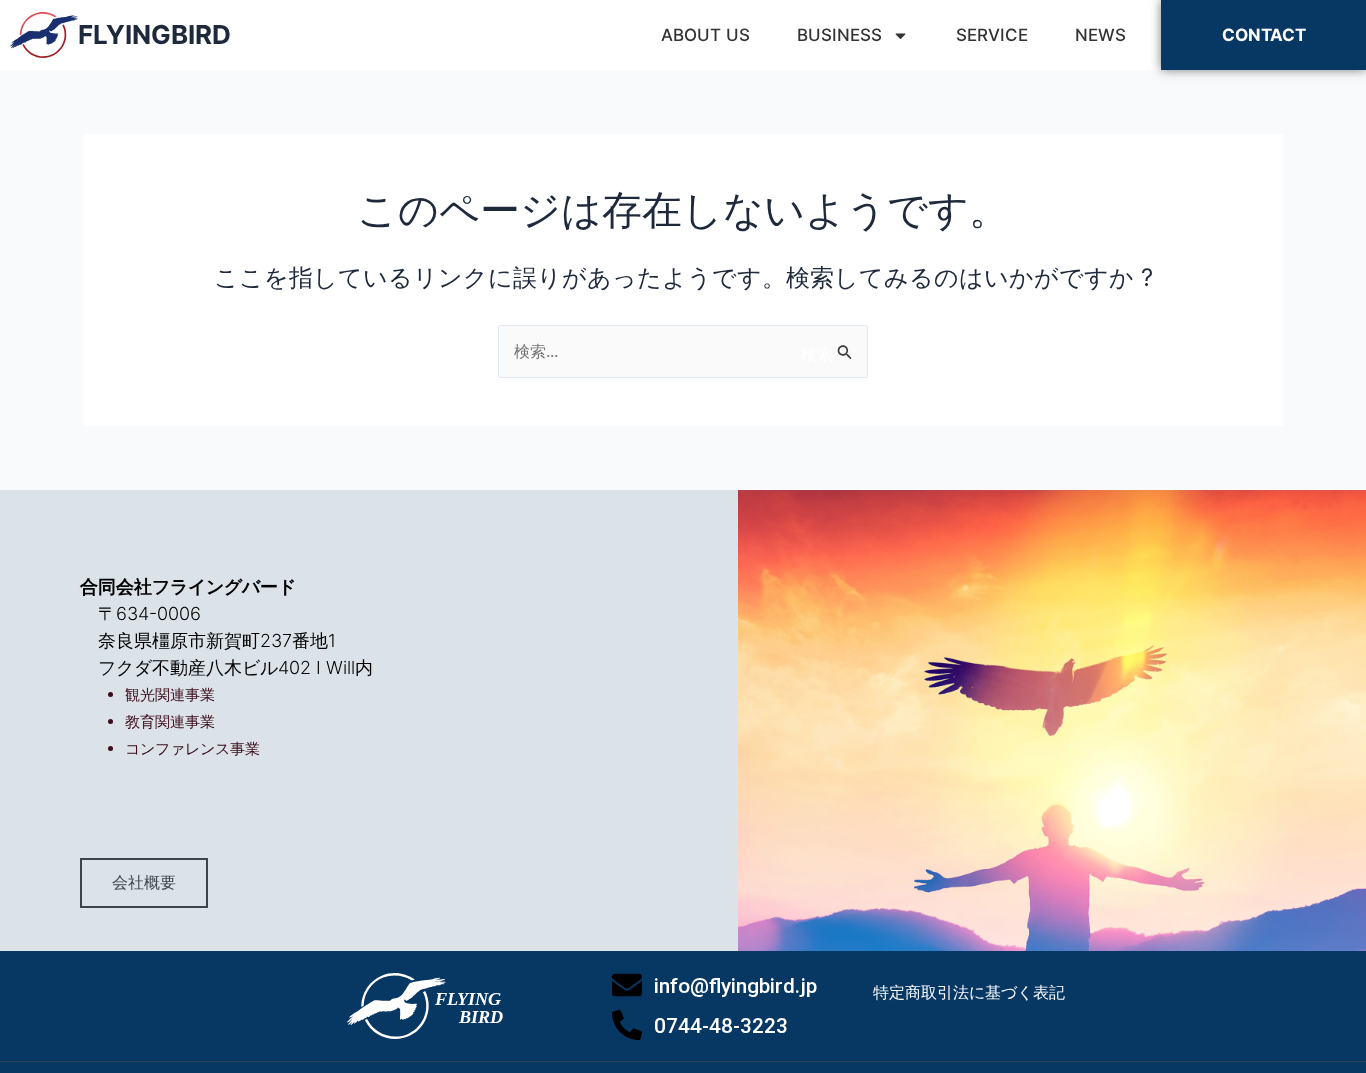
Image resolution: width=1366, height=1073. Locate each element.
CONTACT (1264, 35)
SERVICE (992, 35)
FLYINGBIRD (154, 34)
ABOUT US (705, 35)
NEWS (1100, 35)
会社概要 (144, 882)
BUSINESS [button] (839, 35)
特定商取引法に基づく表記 (969, 992)
